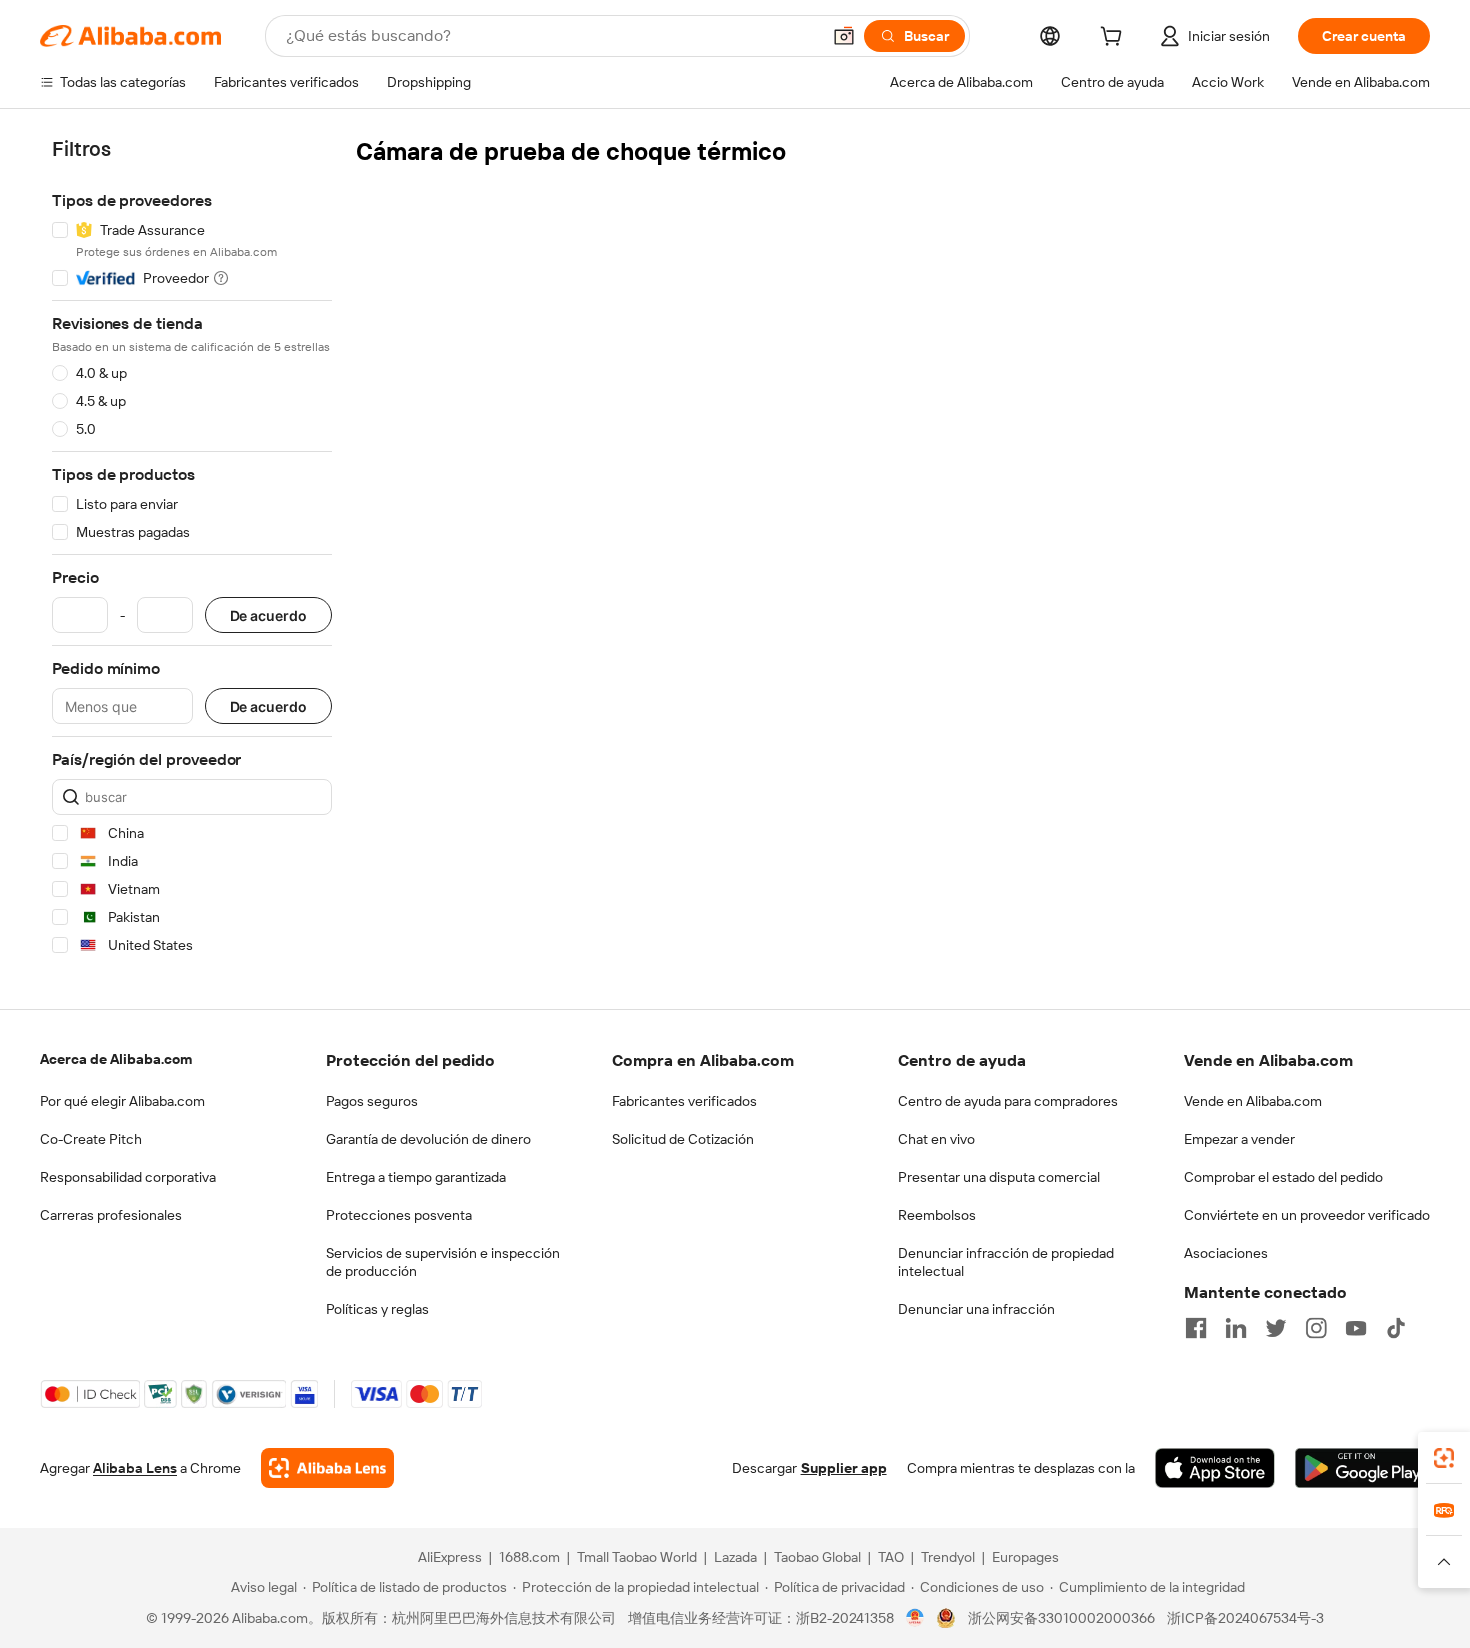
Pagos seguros (372, 1101)
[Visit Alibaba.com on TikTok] (1396, 1328)
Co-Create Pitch (91, 1139)
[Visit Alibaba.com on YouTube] (1356, 1328)
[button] (844, 36)
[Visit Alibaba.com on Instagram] (1316, 1328)
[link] (1444, 1458)
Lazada (735, 1557)
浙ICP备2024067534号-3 (1245, 1618)
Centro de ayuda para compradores (1008, 1101)
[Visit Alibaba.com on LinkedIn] (1236, 1328)
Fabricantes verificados (684, 1101)
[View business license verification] (915, 1618)
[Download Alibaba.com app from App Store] (1215, 1468)
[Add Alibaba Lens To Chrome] (327, 1468)
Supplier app (844, 1468)
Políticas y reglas (377, 1309)
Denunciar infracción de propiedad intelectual (1006, 1262)
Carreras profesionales (111, 1215)
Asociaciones (1226, 1253)
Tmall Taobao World (637, 1557)
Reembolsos (937, 1215)
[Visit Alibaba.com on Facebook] (1196, 1328)
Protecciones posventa (399, 1215)
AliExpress (450, 1557)
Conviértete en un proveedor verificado (1307, 1215)
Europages (1025, 1557)
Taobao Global (817, 1557)
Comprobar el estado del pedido (1283, 1177)
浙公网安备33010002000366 (1061, 1618)
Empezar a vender (1239, 1139)
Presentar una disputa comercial (999, 1177)
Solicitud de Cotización (683, 1139)
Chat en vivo (936, 1139)
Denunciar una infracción (976, 1309)
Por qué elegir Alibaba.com (122, 1101)
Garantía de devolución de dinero (428, 1139)
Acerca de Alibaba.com (116, 1059)
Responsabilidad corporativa (128, 1177)
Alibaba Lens (135, 1468)
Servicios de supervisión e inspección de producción (443, 1262)
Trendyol (948, 1557)
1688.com (529, 1557)
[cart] (1115, 39)
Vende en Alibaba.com (1253, 1101)
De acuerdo (268, 615)
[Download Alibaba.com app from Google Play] (1362, 1468)
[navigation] (192, 550)
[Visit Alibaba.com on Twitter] (1276, 1328)
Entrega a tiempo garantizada (416, 1177)
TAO (891, 1557)
